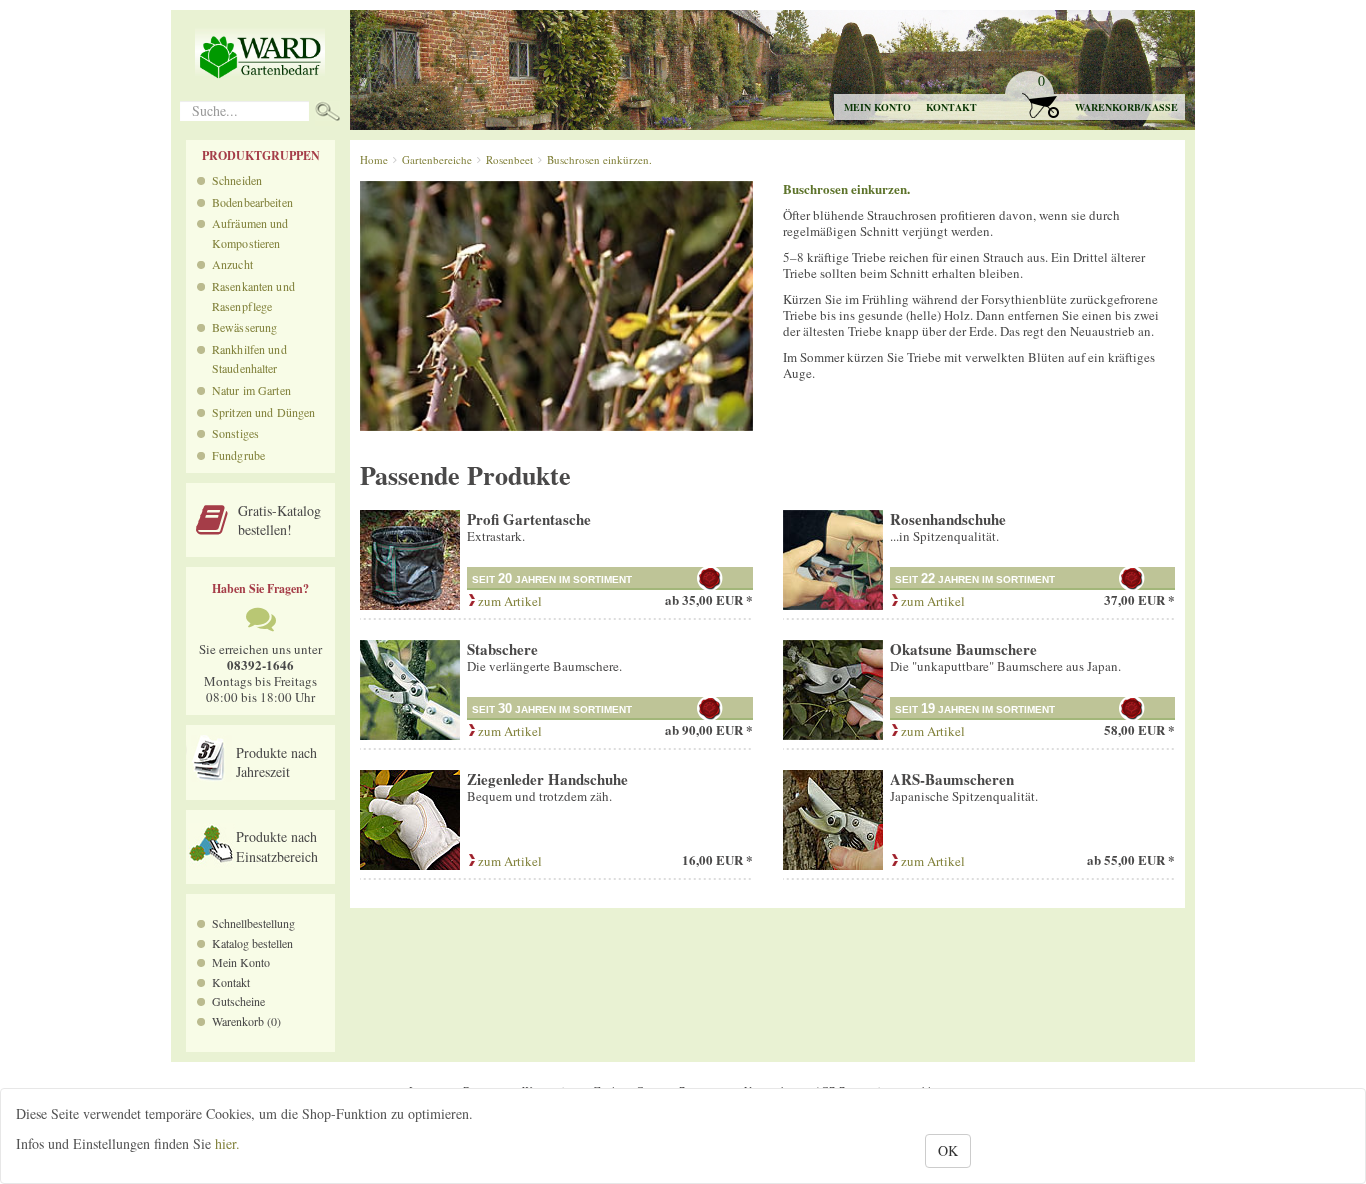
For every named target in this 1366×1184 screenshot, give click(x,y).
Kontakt (951, 107)
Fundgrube (238, 455)
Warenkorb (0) (246, 1021)
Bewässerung (244, 327)
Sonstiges (235, 433)
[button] (1093, 95)
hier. (227, 1143)
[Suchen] (327, 113)
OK (948, 1150)
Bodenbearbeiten (252, 202)
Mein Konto (241, 962)
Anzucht (232, 264)
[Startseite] (260, 55)
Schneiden (237, 180)
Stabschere (502, 649)
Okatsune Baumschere (963, 649)
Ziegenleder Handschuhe (547, 779)
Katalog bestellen (252, 943)
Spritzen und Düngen (263, 412)
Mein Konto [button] (877, 107)
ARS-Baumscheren (952, 779)
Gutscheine (238, 1001)
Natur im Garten (251, 390)
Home (374, 159)
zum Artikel (508, 601)
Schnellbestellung (253, 923)
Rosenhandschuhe (948, 519)
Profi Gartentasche (529, 519)
